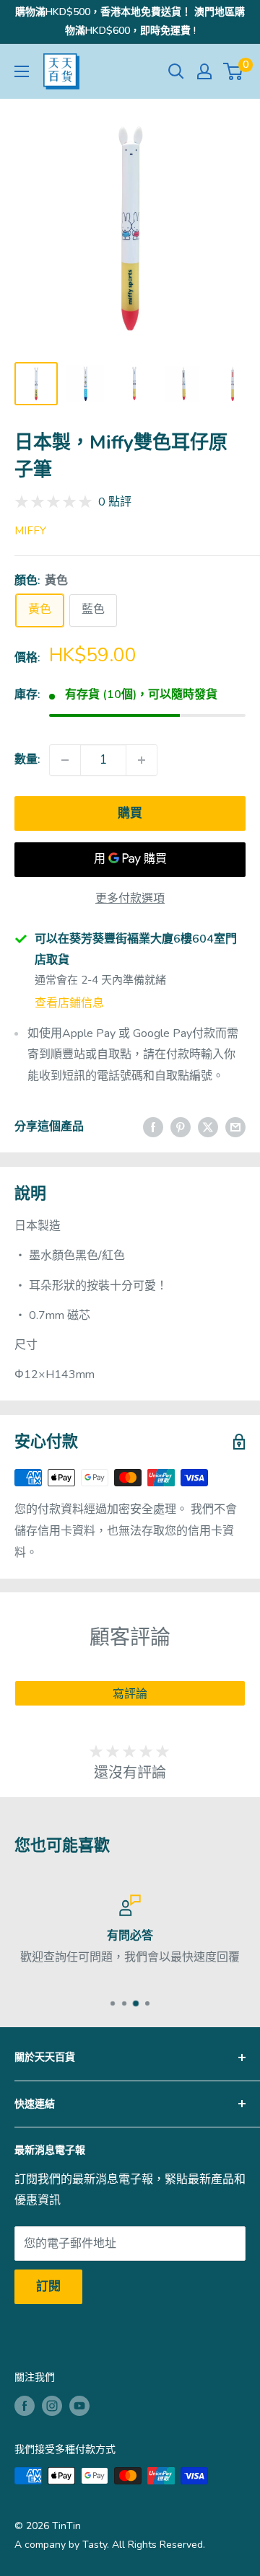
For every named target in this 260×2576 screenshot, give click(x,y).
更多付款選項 (130, 899)
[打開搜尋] (176, 71)
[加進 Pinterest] (181, 1127)
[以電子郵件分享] (235, 1127)
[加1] (142, 760)
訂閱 (48, 2286)
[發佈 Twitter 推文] (208, 1127)
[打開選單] (22, 71)
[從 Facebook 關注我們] (25, 2406)
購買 (130, 813)
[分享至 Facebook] (153, 1127)
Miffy (30, 531)
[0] (234, 71)
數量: (27, 759)
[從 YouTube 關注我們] (79, 2406)
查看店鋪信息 (69, 1003)
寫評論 (130, 1694)
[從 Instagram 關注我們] (52, 2406)
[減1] (65, 760)
